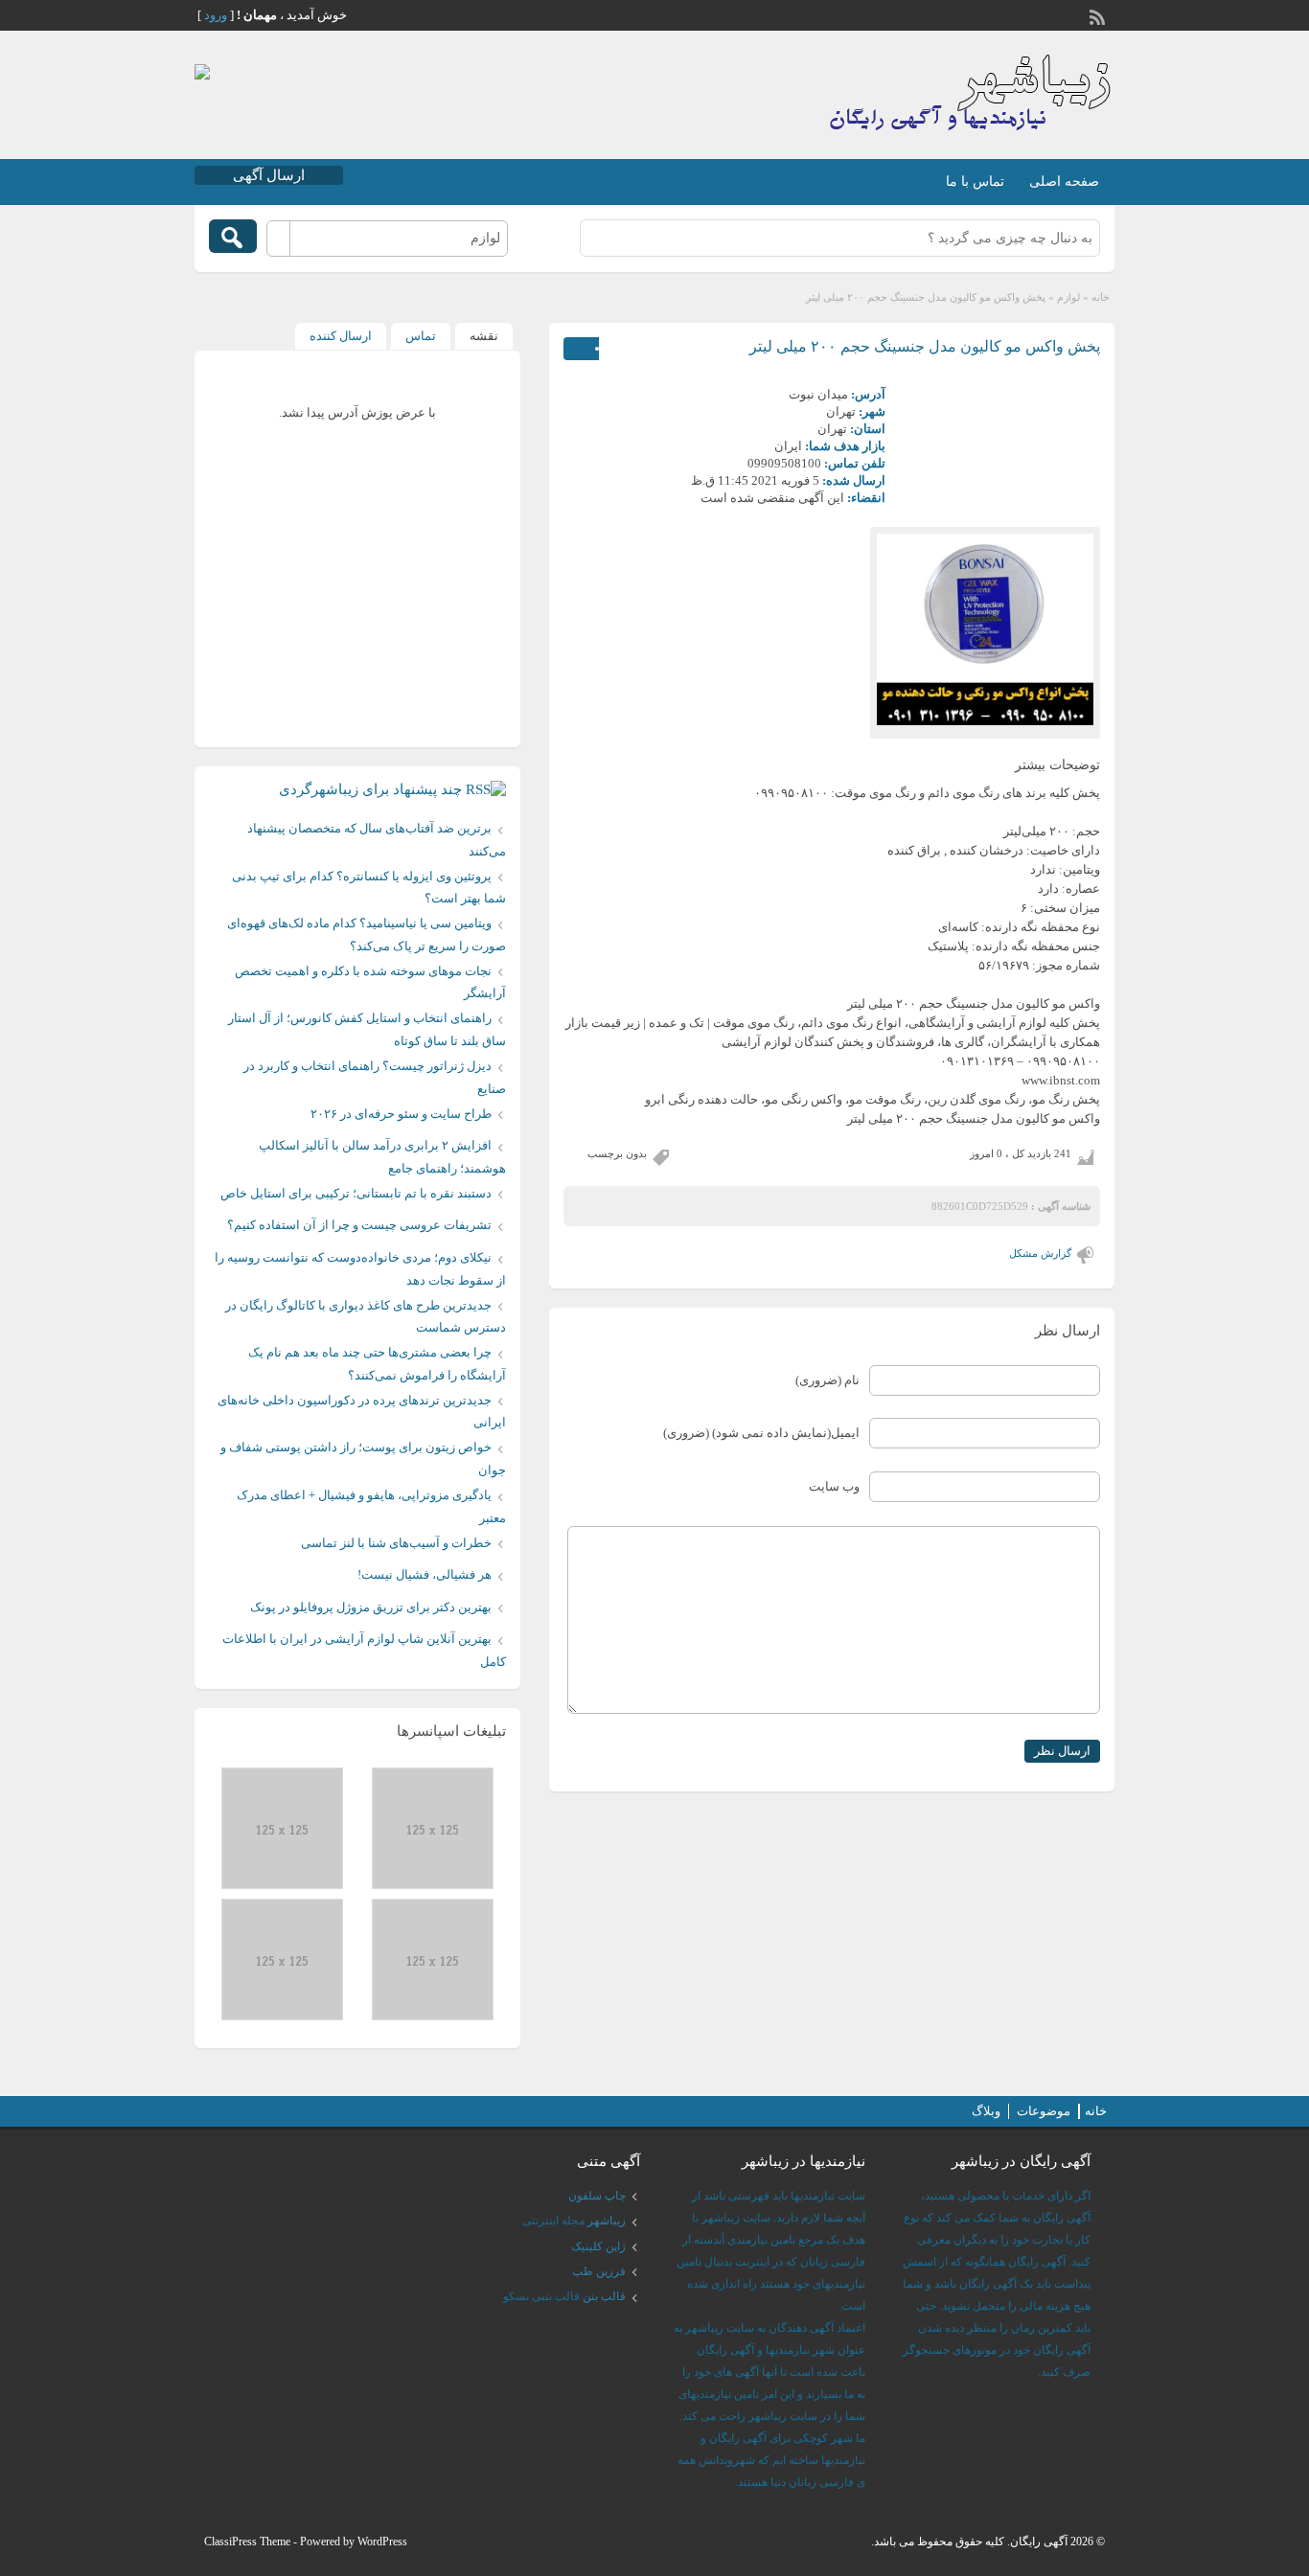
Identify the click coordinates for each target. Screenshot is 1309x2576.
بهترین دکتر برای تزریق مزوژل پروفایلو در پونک (371, 1607)
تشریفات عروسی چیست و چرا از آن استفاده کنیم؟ (359, 1225)
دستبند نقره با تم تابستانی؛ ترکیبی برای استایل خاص (356, 1193)
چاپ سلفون (597, 2196)
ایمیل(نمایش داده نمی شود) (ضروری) (761, 1433)
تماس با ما (975, 182)
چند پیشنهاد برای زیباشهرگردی (370, 789)
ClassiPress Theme (247, 2542)
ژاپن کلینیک (598, 2246)
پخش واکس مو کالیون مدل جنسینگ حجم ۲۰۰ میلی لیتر (925, 346)
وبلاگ (986, 2111)
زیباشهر (607, 2221)
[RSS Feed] (1099, 15)
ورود (216, 15)
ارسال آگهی (269, 175)
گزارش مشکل (1040, 1253)
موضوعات (1044, 2111)
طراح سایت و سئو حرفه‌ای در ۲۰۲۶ (401, 1114)
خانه (1101, 297)
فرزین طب (599, 2271)
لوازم (1068, 297)
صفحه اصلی (1064, 182)
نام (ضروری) (827, 1380)
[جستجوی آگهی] (233, 236)
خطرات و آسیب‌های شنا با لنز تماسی (396, 1543)
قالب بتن (604, 2296)
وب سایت (834, 1486)
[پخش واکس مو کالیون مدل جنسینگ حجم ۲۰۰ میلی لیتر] (985, 629)
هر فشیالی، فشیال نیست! (425, 1574)
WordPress (382, 2542)
